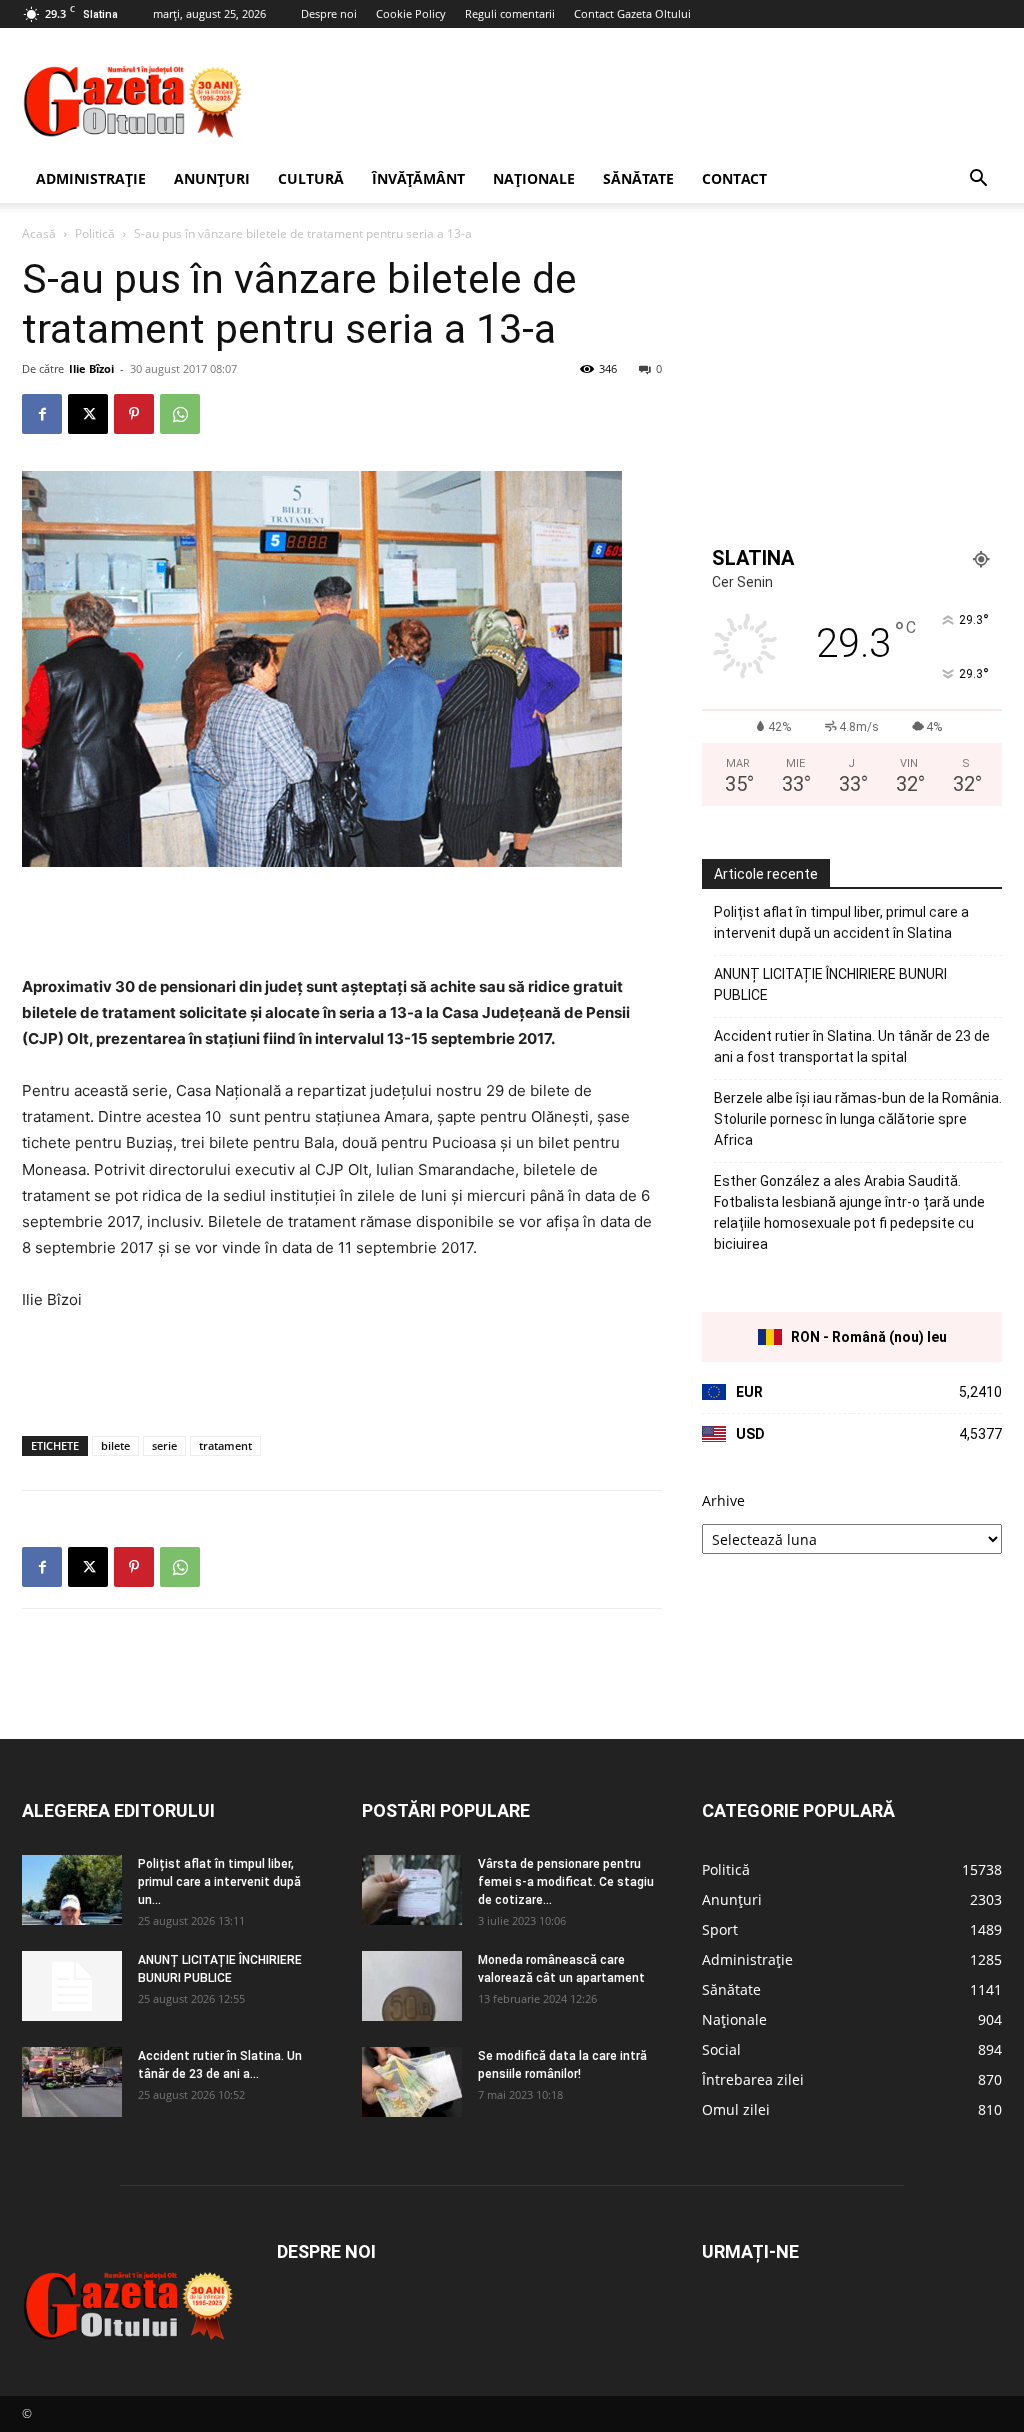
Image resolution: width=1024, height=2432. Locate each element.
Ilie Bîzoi (91, 368)
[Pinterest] (134, 414)
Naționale (534, 178)
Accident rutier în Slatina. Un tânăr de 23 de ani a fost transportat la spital (852, 1046)
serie (164, 1445)
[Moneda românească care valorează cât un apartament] (412, 1986)
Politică (95, 233)
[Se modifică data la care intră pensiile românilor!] (412, 2082)
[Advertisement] (638, 101)
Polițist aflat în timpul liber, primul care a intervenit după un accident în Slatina (841, 922)
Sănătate (638, 178)
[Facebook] (42, 414)
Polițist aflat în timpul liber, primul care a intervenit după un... (219, 1882)
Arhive (723, 1500)
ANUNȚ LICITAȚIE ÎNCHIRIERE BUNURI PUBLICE (830, 984)
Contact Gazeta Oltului (632, 13)
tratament (225, 1445)
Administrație (91, 178)
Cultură (311, 178)
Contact (734, 178)
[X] (88, 414)
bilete (115, 1445)
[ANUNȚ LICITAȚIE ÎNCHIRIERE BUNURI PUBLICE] (72, 1986)
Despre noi (329, 13)
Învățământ (418, 178)
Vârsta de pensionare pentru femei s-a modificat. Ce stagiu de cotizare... (566, 1882)
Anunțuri (212, 178)
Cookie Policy (411, 13)
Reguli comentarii (510, 13)
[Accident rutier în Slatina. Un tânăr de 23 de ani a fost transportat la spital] (72, 2082)
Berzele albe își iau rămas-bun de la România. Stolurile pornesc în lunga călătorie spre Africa (858, 1119)
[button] (978, 180)
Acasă (39, 233)
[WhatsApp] (180, 414)
